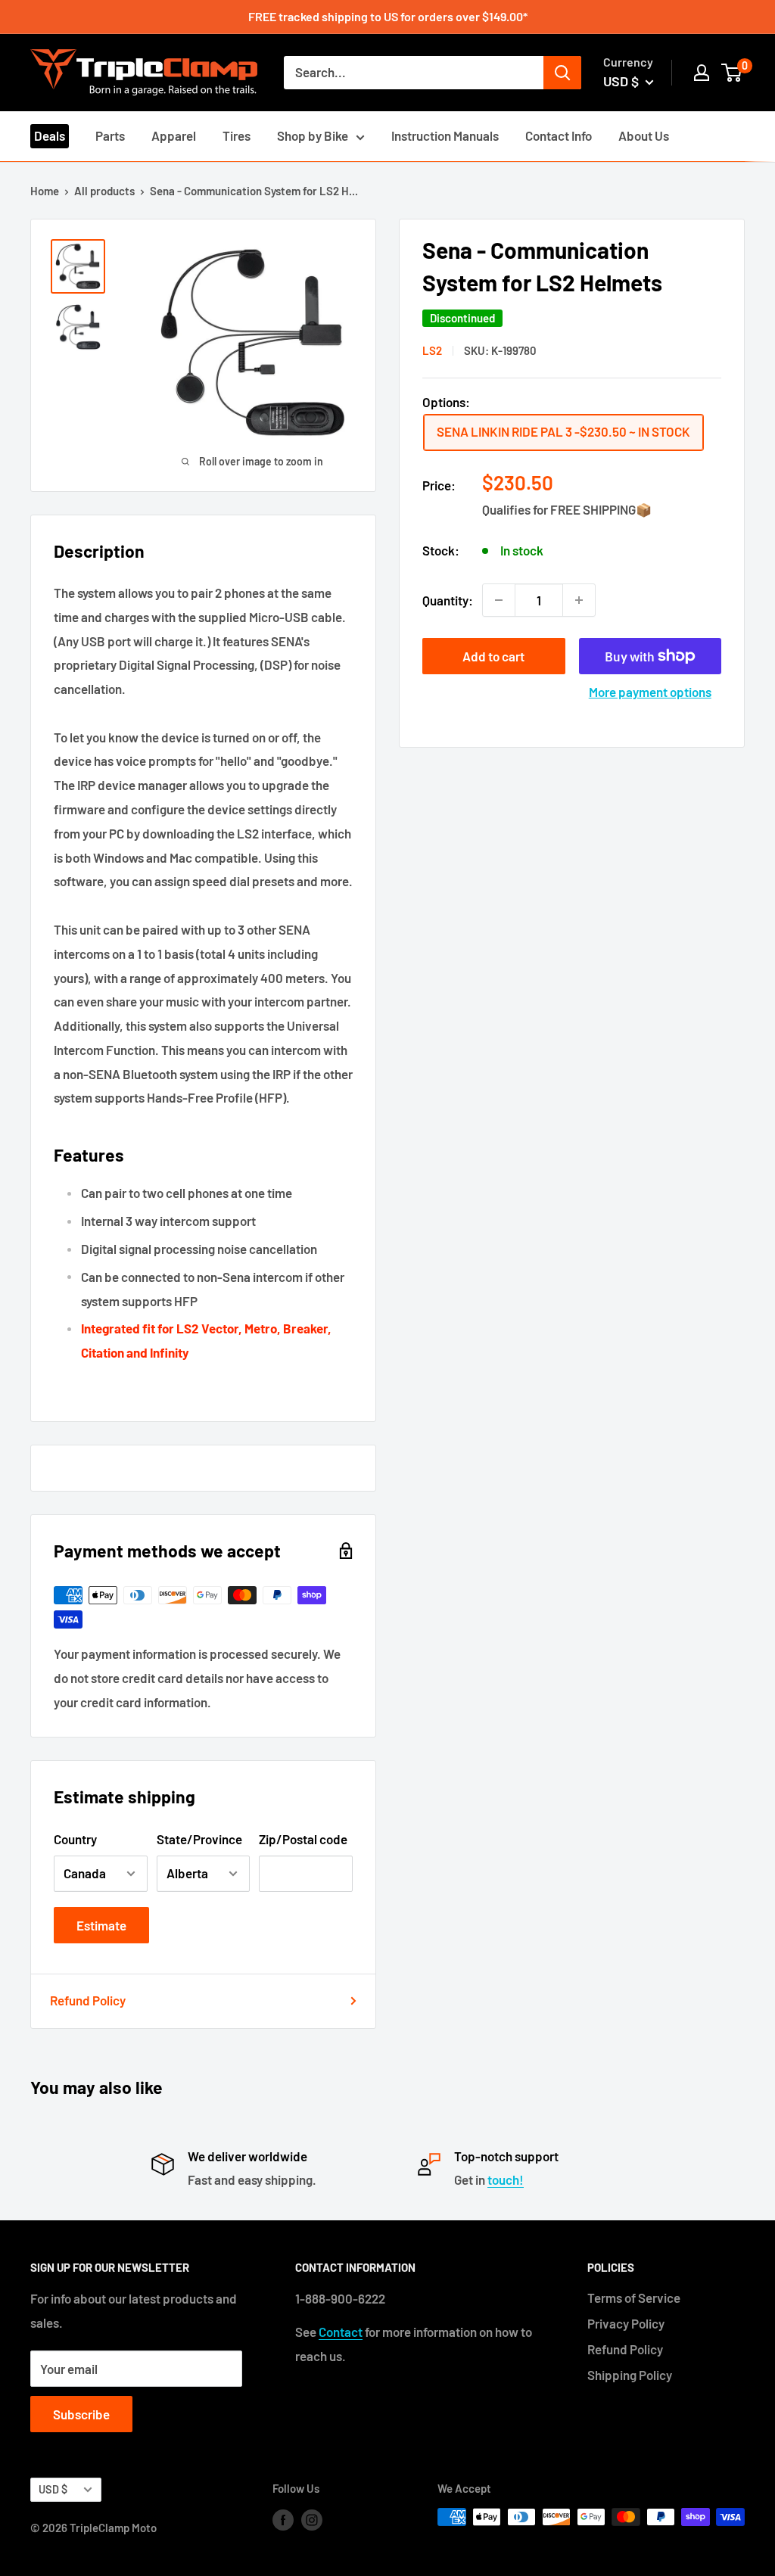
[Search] (562, 73)
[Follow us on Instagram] (312, 2519)
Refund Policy (88, 2000)
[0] (732, 73)
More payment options (650, 692)
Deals (50, 135)
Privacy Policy (626, 2323)
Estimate (101, 1925)
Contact (341, 2332)
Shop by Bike (313, 135)
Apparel (174, 135)
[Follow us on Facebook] (283, 2519)
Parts (110, 135)
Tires (237, 135)
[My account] (702, 73)
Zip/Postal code (303, 1839)
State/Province (199, 1839)
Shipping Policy (630, 2375)
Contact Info (559, 135)
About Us (644, 135)
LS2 (432, 350)
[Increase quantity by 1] (579, 600)
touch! (506, 2179)
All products (104, 191)
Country (75, 1839)
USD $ (53, 2489)
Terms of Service (634, 2298)
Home (45, 191)
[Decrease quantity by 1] (499, 600)
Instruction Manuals (445, 135)
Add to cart (493, 656)
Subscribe (81, 2414)
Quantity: (448, 600)
